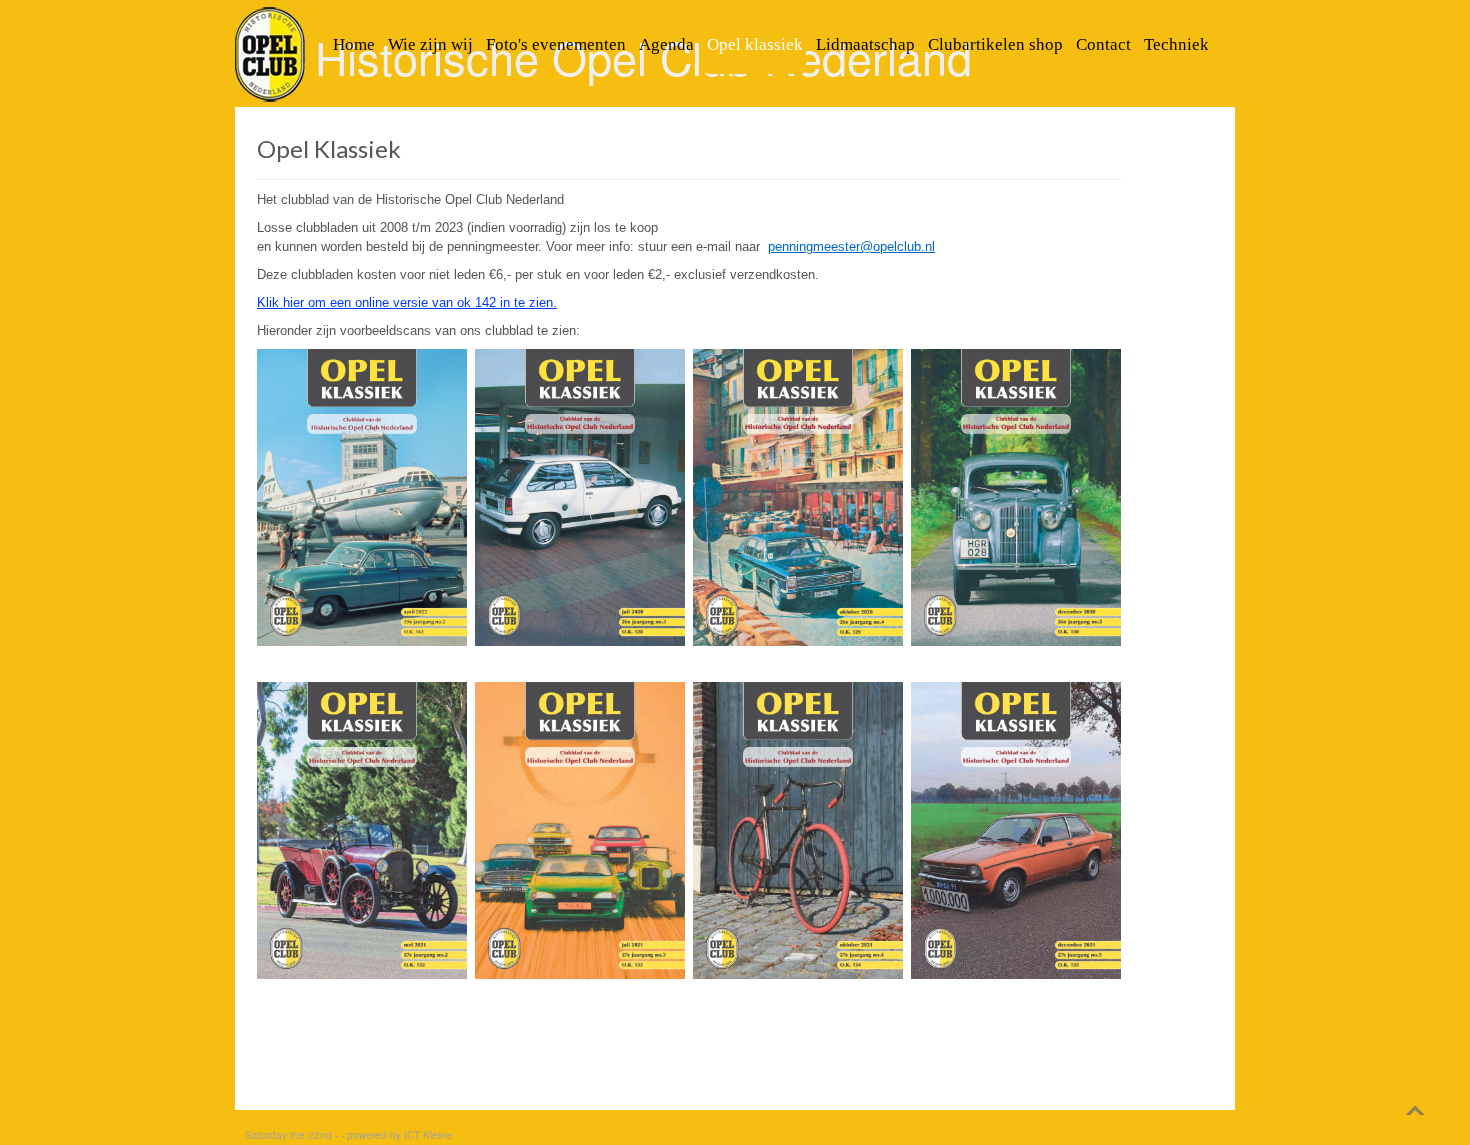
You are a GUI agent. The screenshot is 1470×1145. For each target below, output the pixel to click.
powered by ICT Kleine (399, 1135)
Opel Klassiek (329, 148)
